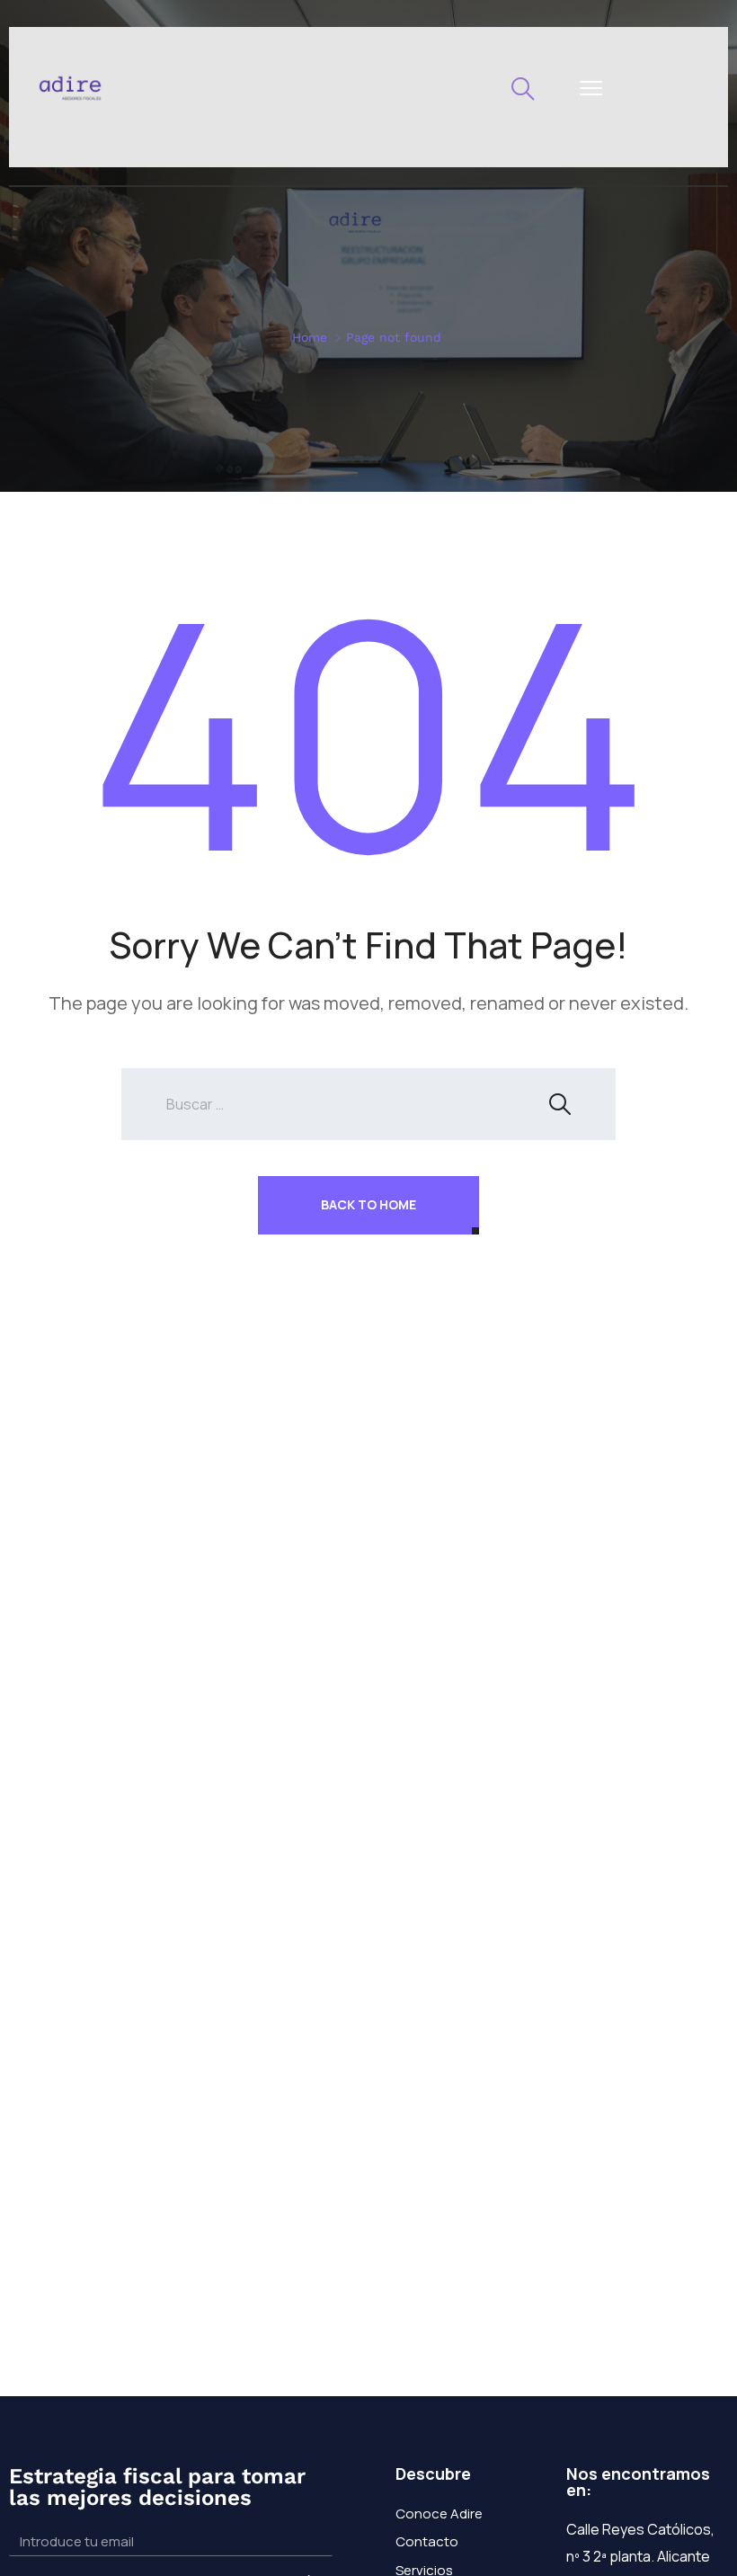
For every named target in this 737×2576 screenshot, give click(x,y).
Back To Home (368, 1204)
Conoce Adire (439, 2514)
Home (310, 337)
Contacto (427, 2541)
